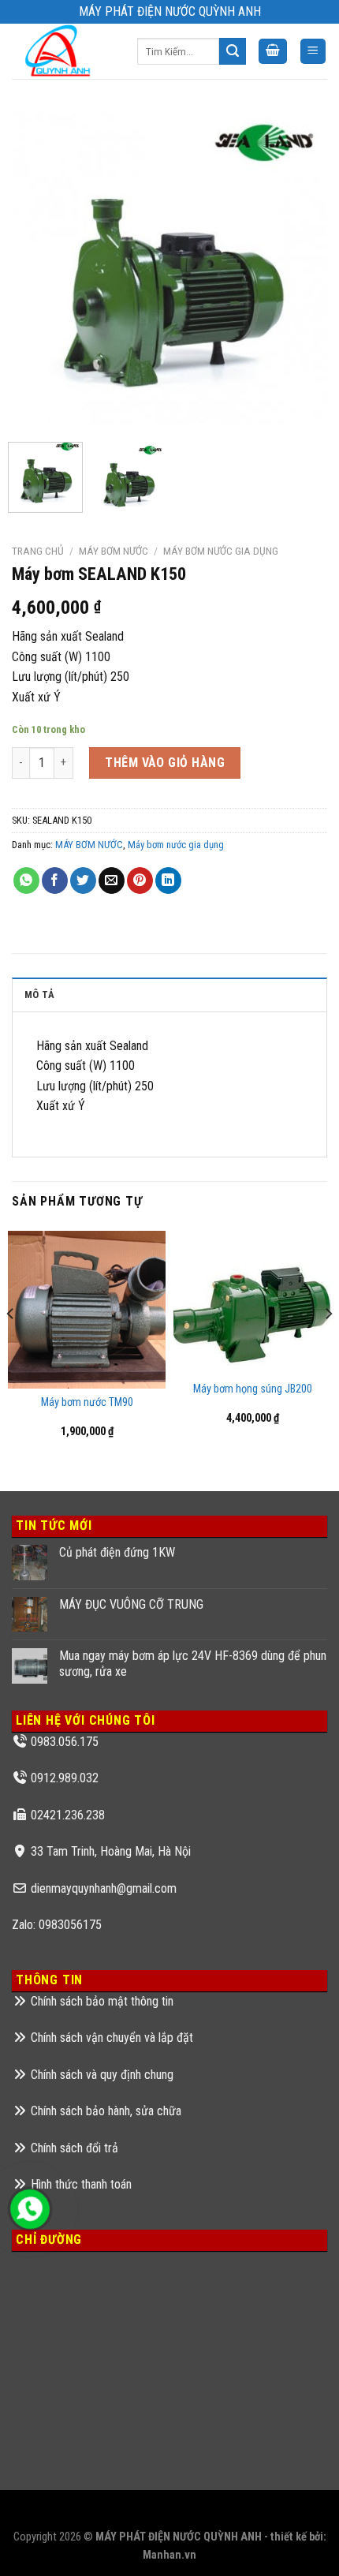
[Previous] (38, 268)
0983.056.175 (65, 1742)
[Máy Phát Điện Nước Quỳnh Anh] (63, 51)
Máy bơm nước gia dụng (221, 551)
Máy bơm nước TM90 (87, 1402)
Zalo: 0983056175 (57, 1925)
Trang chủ (38, 551)
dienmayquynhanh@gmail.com (104, 1888)
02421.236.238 (68, 1815)
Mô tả (39, 995)
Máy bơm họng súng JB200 (253, 1389)
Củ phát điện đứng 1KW (117, 1552)
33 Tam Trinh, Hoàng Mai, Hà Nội (111, 1851)
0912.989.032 (65, 1778)
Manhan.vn (169, 2555)
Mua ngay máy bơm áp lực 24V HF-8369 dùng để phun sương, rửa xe (193, 1663)
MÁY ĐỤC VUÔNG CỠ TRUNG (131, 1604)
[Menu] (313, 52)
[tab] (169, 994)
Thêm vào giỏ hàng (165, 763)
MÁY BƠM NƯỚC (114, 551)
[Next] (301, 268)
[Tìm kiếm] (233, 51)
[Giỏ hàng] (273, 52)
